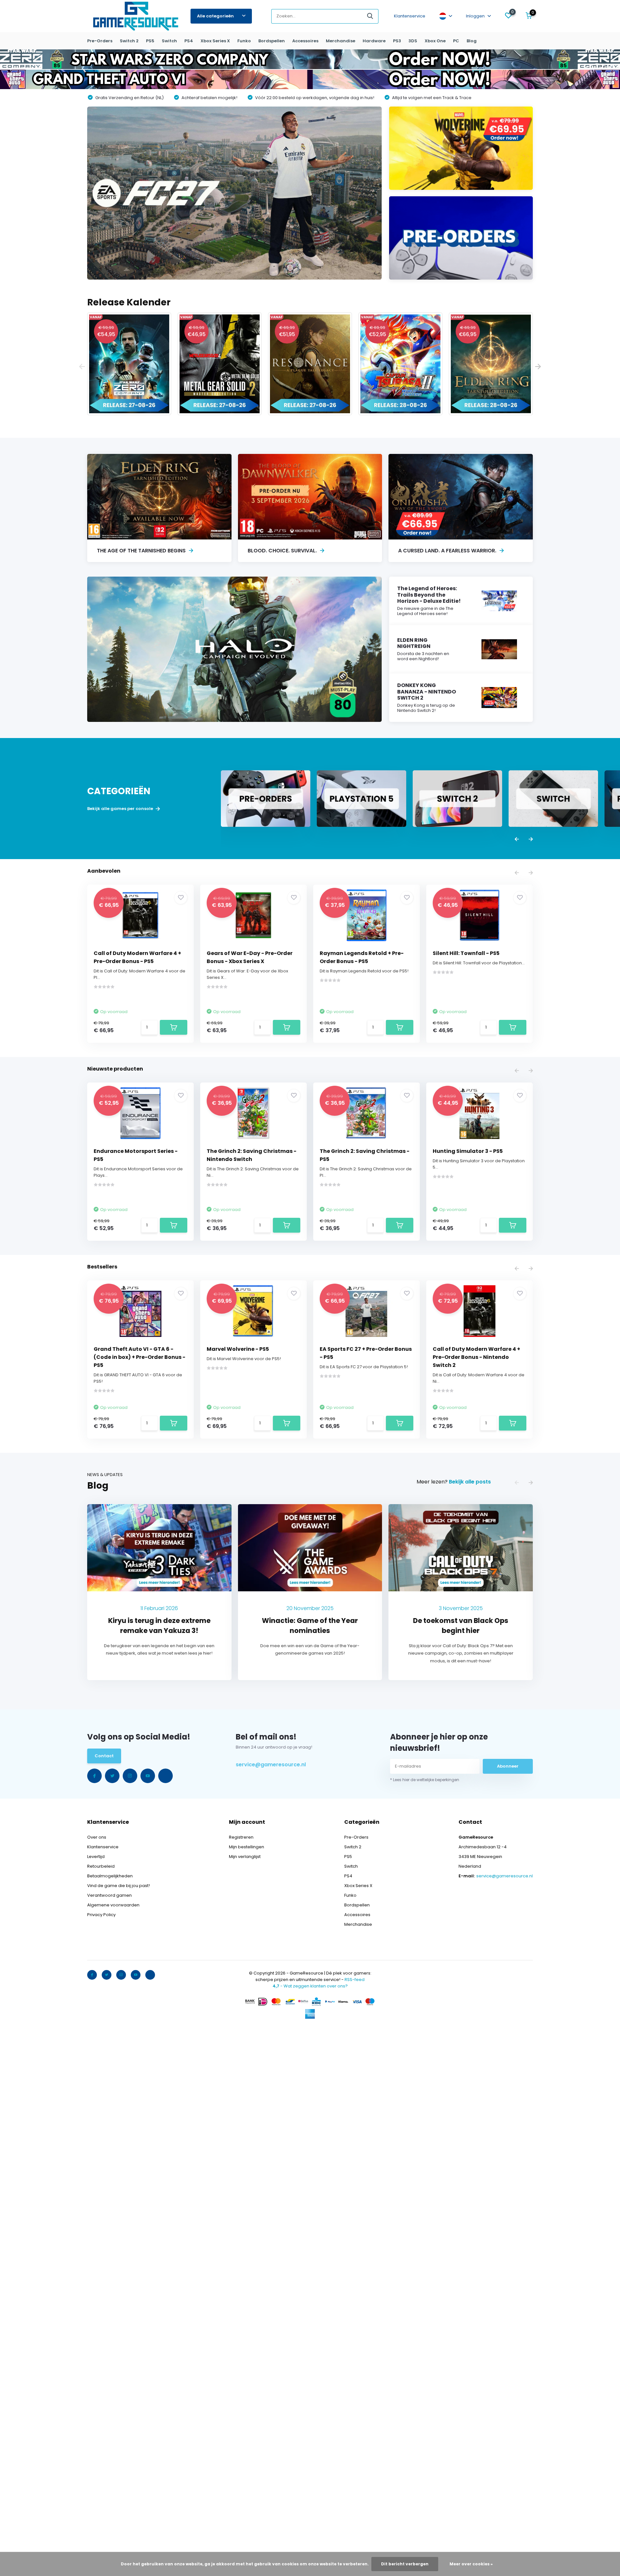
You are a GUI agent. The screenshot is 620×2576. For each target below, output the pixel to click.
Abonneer (508, 1766)
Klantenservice (410, 16)
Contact (104, 1756)
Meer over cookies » (471, 2564)
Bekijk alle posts (470, 1482)
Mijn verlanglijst (245, 1857)
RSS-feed (355, 1980)
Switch (169, 41)
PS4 (189, 41)
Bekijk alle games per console (121, 809)
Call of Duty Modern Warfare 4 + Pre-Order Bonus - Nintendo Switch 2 (476, 1357)
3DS (413, 41)
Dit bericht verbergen (405, 2564)
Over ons (97, 1837)
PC (456, 41)
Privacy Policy (101, 1915)
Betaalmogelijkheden (110, 1876)
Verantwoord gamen (109, 1895)
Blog (472, 41)
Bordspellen (272, 41)
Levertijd (96, 1857)
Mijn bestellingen (247, 1847)
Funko (244, 41)
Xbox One (435, 41)
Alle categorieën (215, 16)
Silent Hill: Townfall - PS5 (466, 953)
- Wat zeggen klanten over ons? (310, 1986)
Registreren (241, 1837)
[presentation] (82, 367)
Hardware (374, 41)
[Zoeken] (370, 16)
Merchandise (341, 41)
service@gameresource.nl (271, 1765)
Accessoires (305, 41)
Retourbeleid (101, 1866)
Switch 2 (129, 41)
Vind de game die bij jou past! (119, 1886)
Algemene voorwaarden (113, 1905)
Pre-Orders (100, 41)
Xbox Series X (215, 41)
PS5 (150, 41)
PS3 (397, 41)
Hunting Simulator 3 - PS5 (468, 1151)
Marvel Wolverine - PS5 (238, 1349)
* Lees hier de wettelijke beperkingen (425, 1780)
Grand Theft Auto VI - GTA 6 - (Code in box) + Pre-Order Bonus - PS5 (139, 1357)
